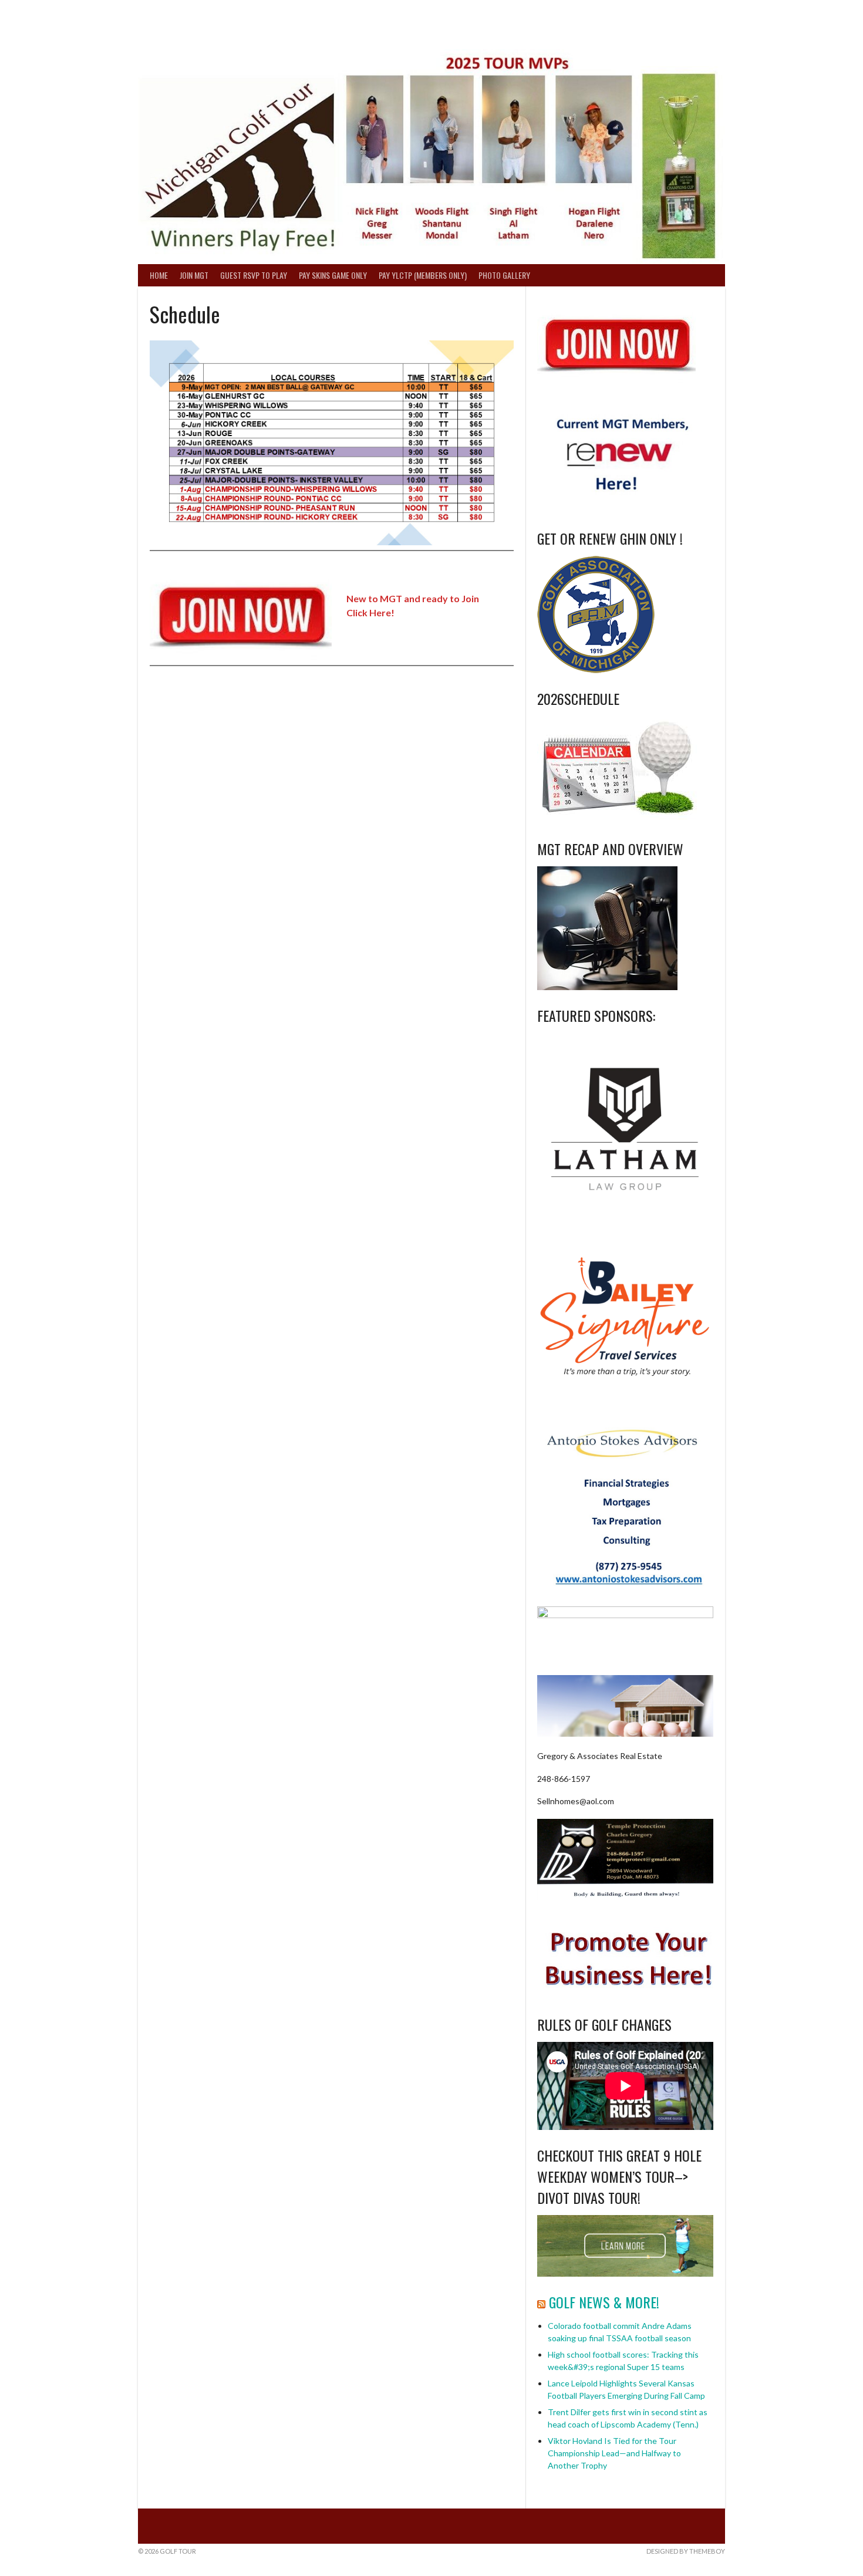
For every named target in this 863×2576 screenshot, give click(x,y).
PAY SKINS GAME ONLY (333, 275)
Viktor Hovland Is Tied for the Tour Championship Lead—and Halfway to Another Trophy (614, 2453)
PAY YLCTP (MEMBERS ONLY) (423, 275)
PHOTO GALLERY (504, 275)
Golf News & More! (604, 2302)
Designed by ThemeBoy (686, 2551)
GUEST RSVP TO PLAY (254, 275)
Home (159, 275)
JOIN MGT (194, 275)
